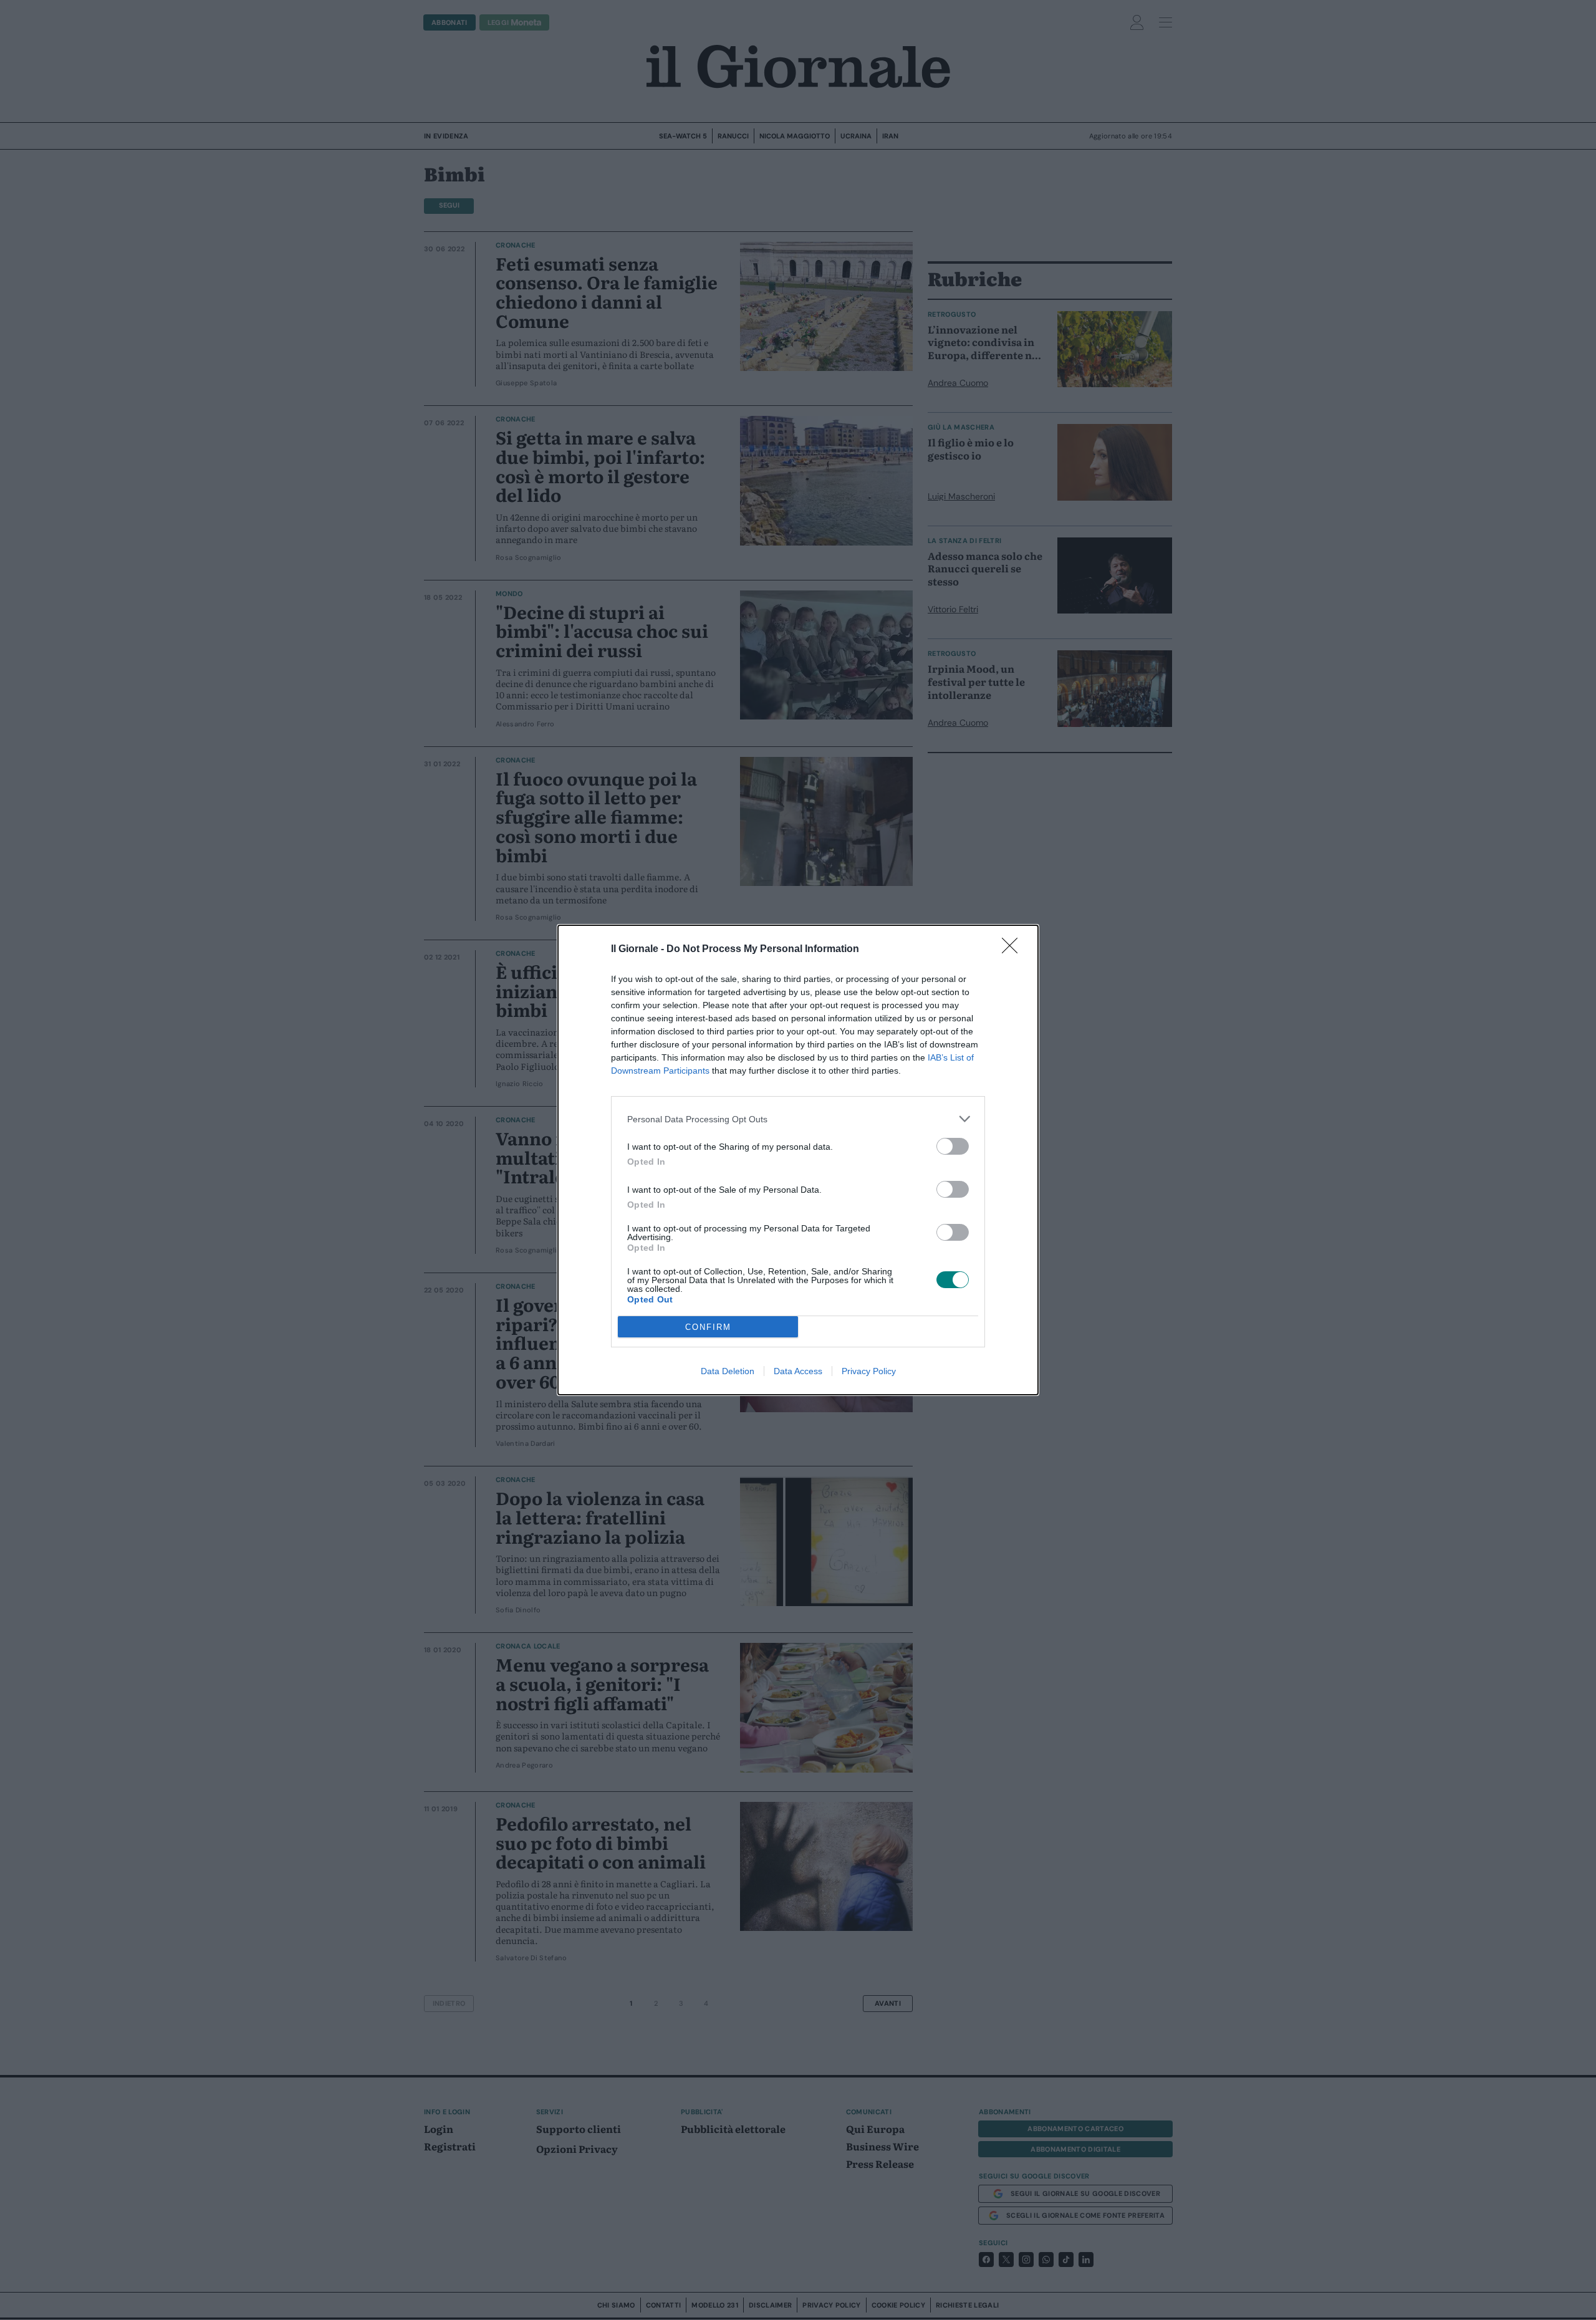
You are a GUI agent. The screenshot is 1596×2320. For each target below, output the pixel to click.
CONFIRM (708, 1327)
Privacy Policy (869, 1371)
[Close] (1014, 950)
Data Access (798, 1371)
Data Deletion (728, 1371)
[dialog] (798, 1160)
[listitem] (798, 1119)
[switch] (953, 1146)
